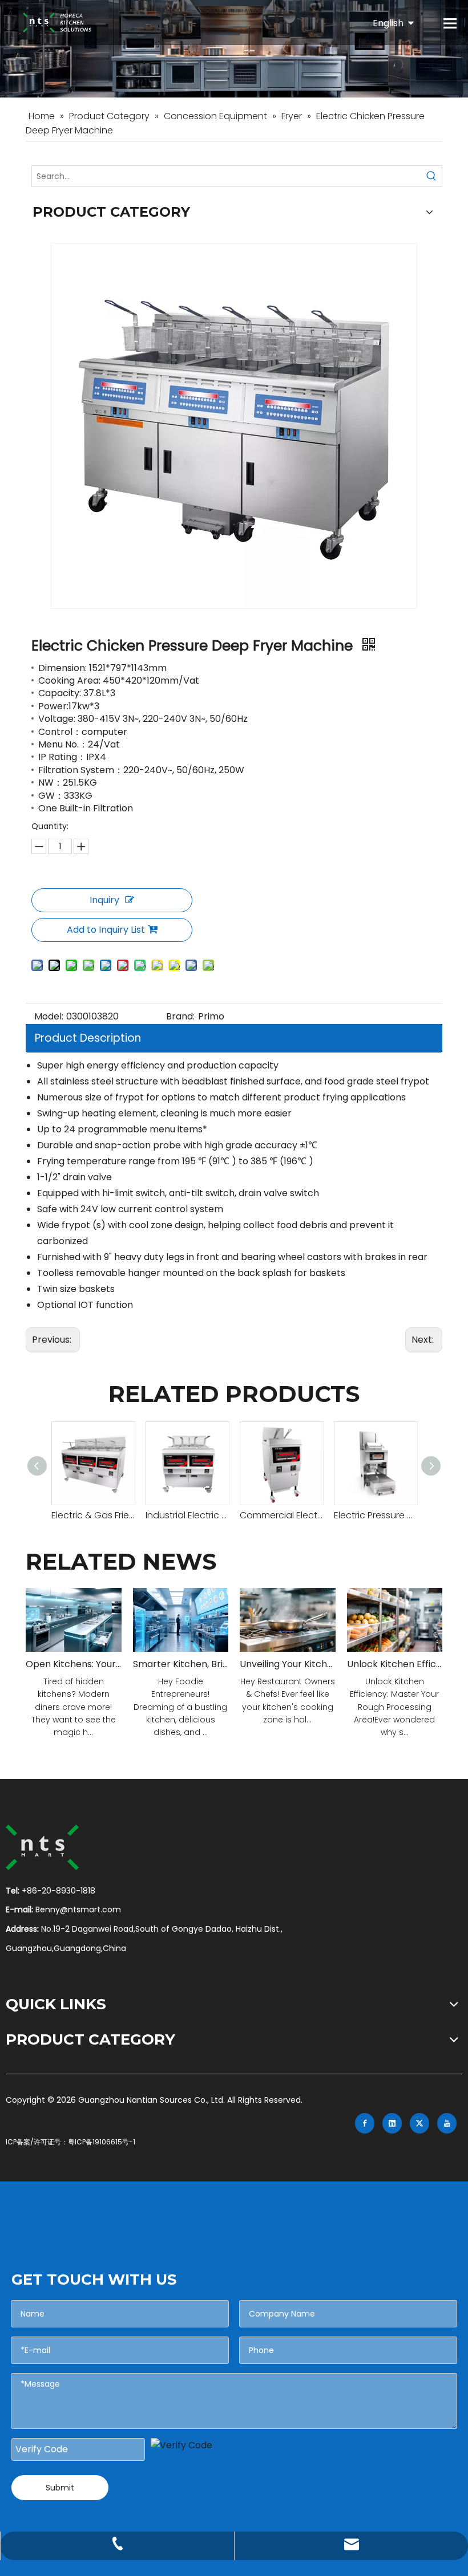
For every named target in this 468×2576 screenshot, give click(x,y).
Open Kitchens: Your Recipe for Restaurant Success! (74, 1664)
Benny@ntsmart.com (78, 1909)
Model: (49, 1016)
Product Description (88, 1038)
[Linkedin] (392, 2123)
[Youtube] (447, 2123)
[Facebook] (365, 2123)
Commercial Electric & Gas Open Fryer (281, 1515)
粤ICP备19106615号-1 (102, 2142)
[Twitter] (419, 2123)
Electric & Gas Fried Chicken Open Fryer (93, 1515)
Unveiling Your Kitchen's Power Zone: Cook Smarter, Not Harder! (288, 1664)
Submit (60, 2488)
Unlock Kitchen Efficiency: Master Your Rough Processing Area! (395, 1664)
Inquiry (104, 900)
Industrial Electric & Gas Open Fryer (187, 1515)
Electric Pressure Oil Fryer (375, 1515)
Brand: (180, 1016)
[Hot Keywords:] (431, 176)
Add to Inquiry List (106, 930)
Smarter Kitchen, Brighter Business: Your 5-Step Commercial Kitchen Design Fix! (181, 1664)
